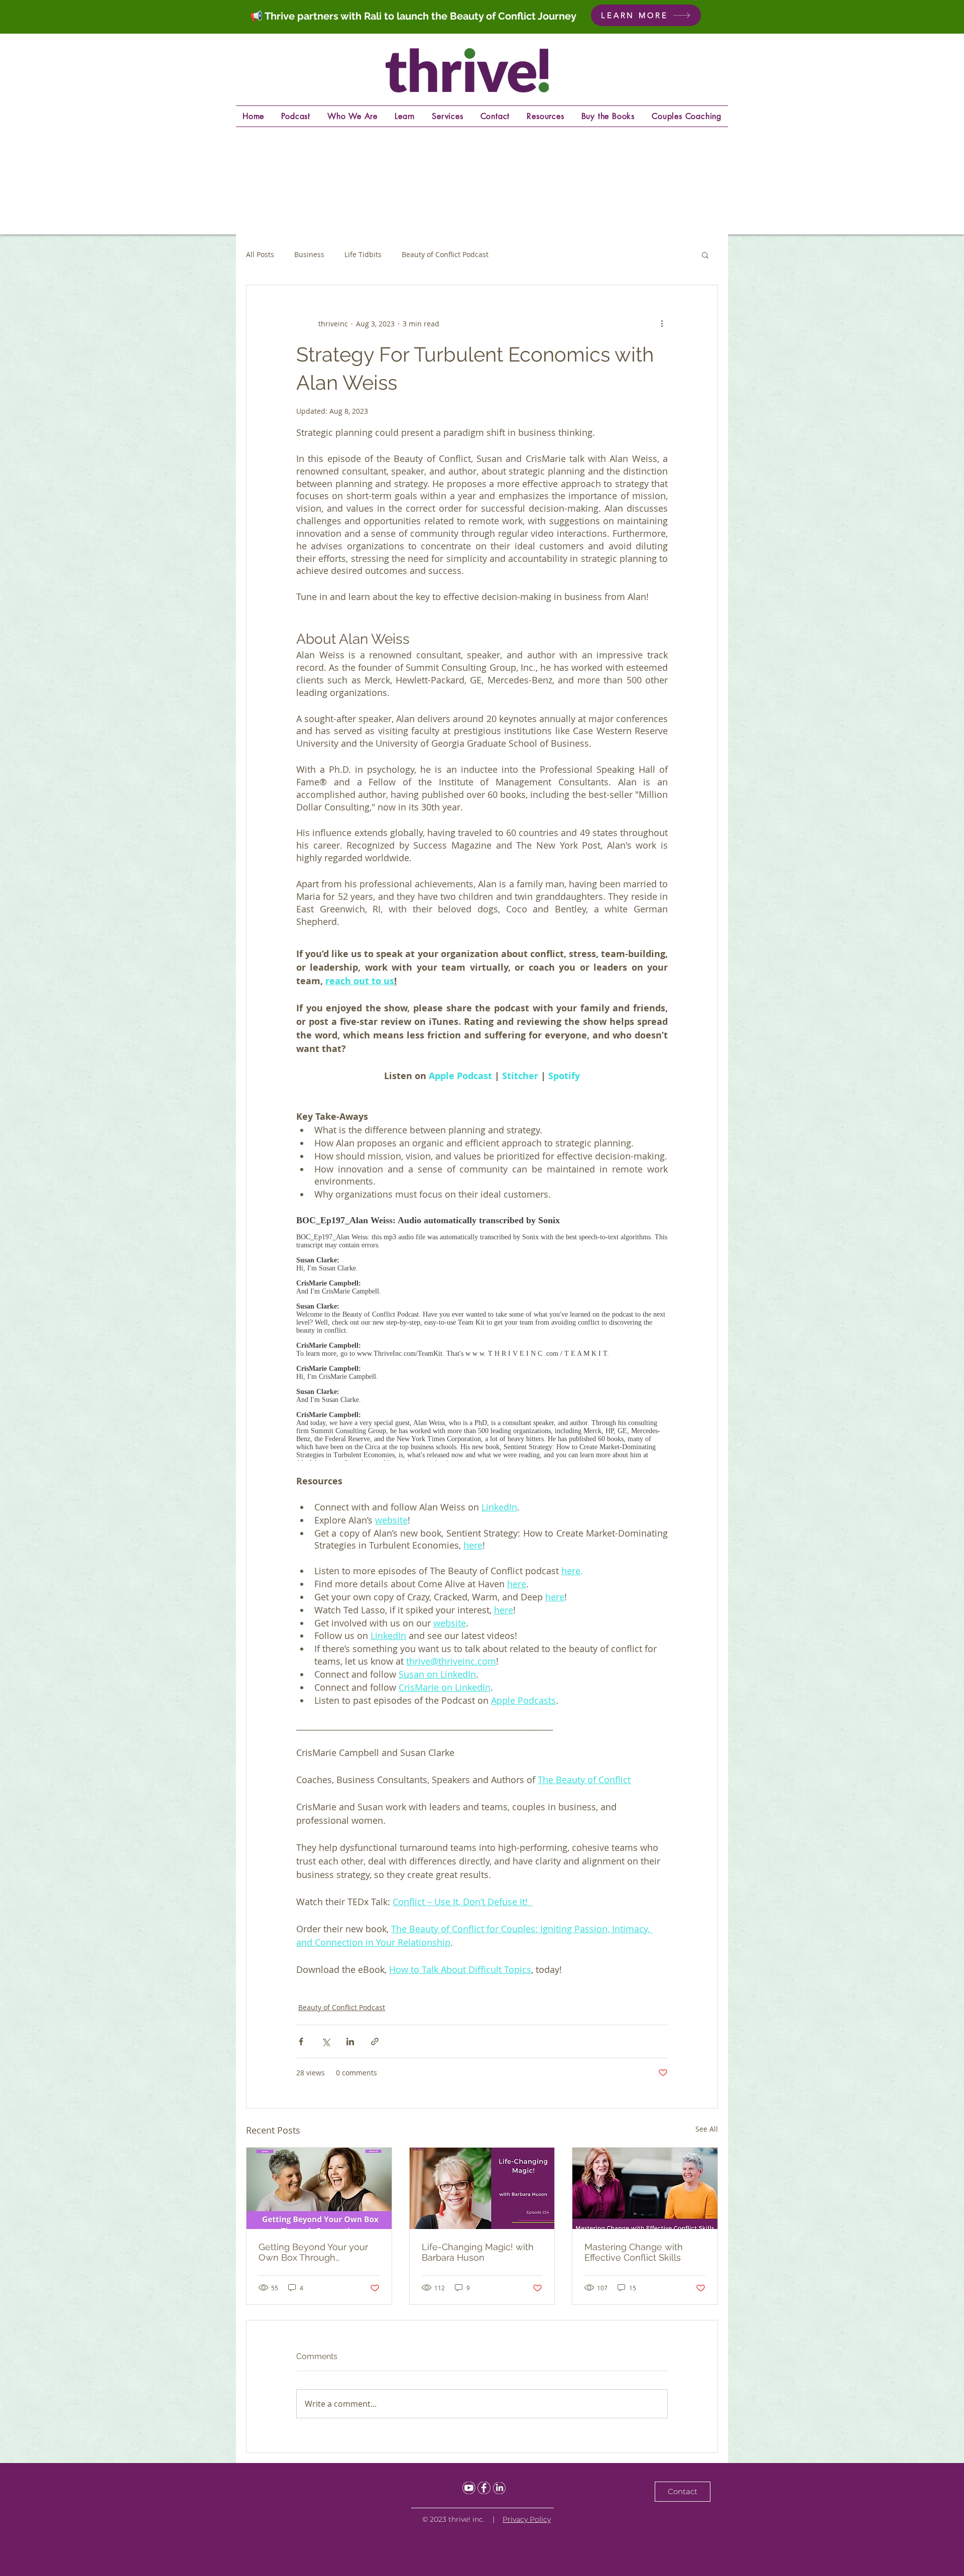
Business (309, 254)
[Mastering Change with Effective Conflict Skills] (645, 2188)
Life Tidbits (363, 254)
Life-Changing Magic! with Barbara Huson (478, 2252)
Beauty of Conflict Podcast (445, 254)
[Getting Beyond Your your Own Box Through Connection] (319, 2188)
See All (707, 2129)
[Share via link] (375, 2041)
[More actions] (662, 323)
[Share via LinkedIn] (350, 2041)
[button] (705, 255)
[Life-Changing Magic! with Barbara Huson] (482, 2188)
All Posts (260, 254)
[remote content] (482, 1334)
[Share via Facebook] (301, 2041)
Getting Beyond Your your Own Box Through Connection (313, 2252)
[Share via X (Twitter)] (326, 2041)
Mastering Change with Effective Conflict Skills (634, 2252)
